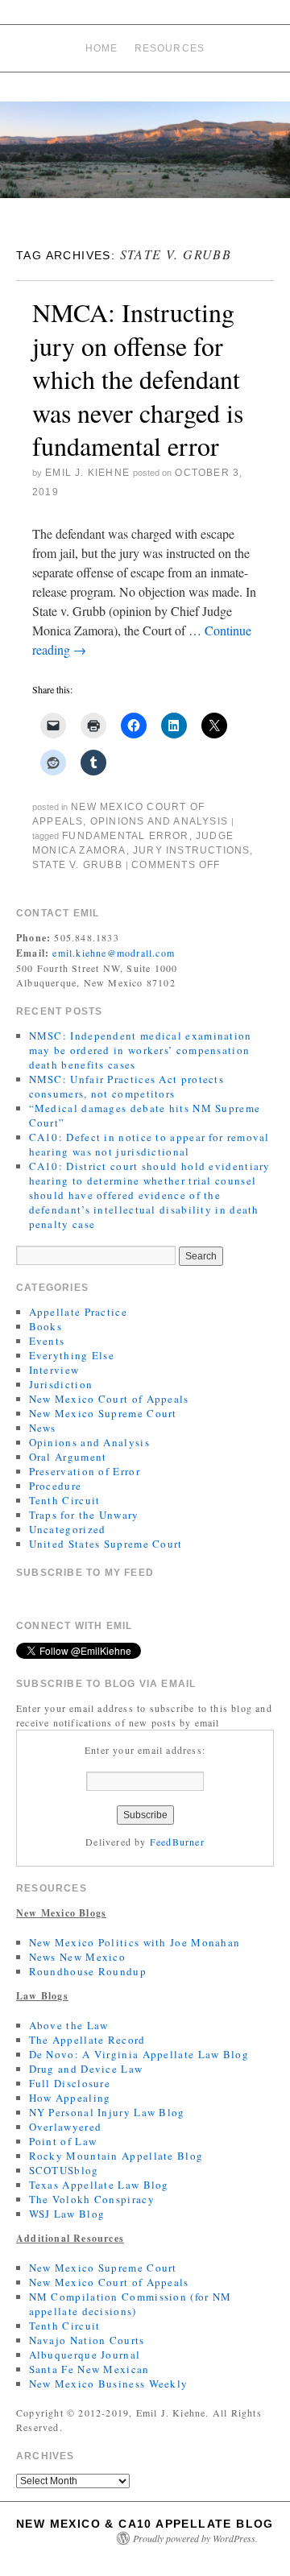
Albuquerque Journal (85, 2355)
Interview (54, 1370)
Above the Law (69, 2025)
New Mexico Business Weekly (109, 2384)
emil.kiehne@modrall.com (114, 953)
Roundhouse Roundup (88, 1971)
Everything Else (72, 1355)
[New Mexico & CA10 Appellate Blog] (145, 157)
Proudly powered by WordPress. (195, 2538)
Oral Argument (68, 1457)
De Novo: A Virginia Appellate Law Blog (139, 2054)
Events (47, 1341)
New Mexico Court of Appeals (109, 1399)
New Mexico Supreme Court (103, 1413)
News (43, 1428)
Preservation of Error (85, 1471)
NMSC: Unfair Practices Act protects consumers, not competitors (127, 1086)
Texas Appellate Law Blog (99, 2185)
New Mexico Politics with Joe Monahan (135, 1942)
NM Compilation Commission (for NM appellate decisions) (130, 2304)
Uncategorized (68, 1529)
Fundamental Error (125, 836)
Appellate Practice (78, 1312)
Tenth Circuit (65, 1500)
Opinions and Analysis (159, 821)
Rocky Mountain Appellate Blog (116, 2156)
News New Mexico (78, 1957)
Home (102, 48)
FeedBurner (177, 1842)
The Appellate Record (87, 2040)
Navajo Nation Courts (87, 2340)
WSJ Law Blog (67, 2214)
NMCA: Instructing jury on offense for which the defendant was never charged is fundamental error (138, 379)
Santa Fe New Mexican (89, 2369)
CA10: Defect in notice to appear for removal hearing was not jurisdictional (149, 1144)
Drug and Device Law (86, 2069)
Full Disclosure (70, 2083)
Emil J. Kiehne (87, 473)
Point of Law (63, 2141)
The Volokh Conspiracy (92, 2199)
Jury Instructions (191, 850)
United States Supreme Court (106, 1544)
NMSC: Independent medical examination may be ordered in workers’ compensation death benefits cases (141, 1050)
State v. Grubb (77, 865)
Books (46, 1326)
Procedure (56, 1486)
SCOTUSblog (64, 2170)
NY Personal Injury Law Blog (107, 2112)
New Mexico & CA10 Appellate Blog (145, 2524)
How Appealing (70, 2098)
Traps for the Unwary (84, 1515)
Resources (170, 48)
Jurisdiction (61, 1384)
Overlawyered (66, 2127)
